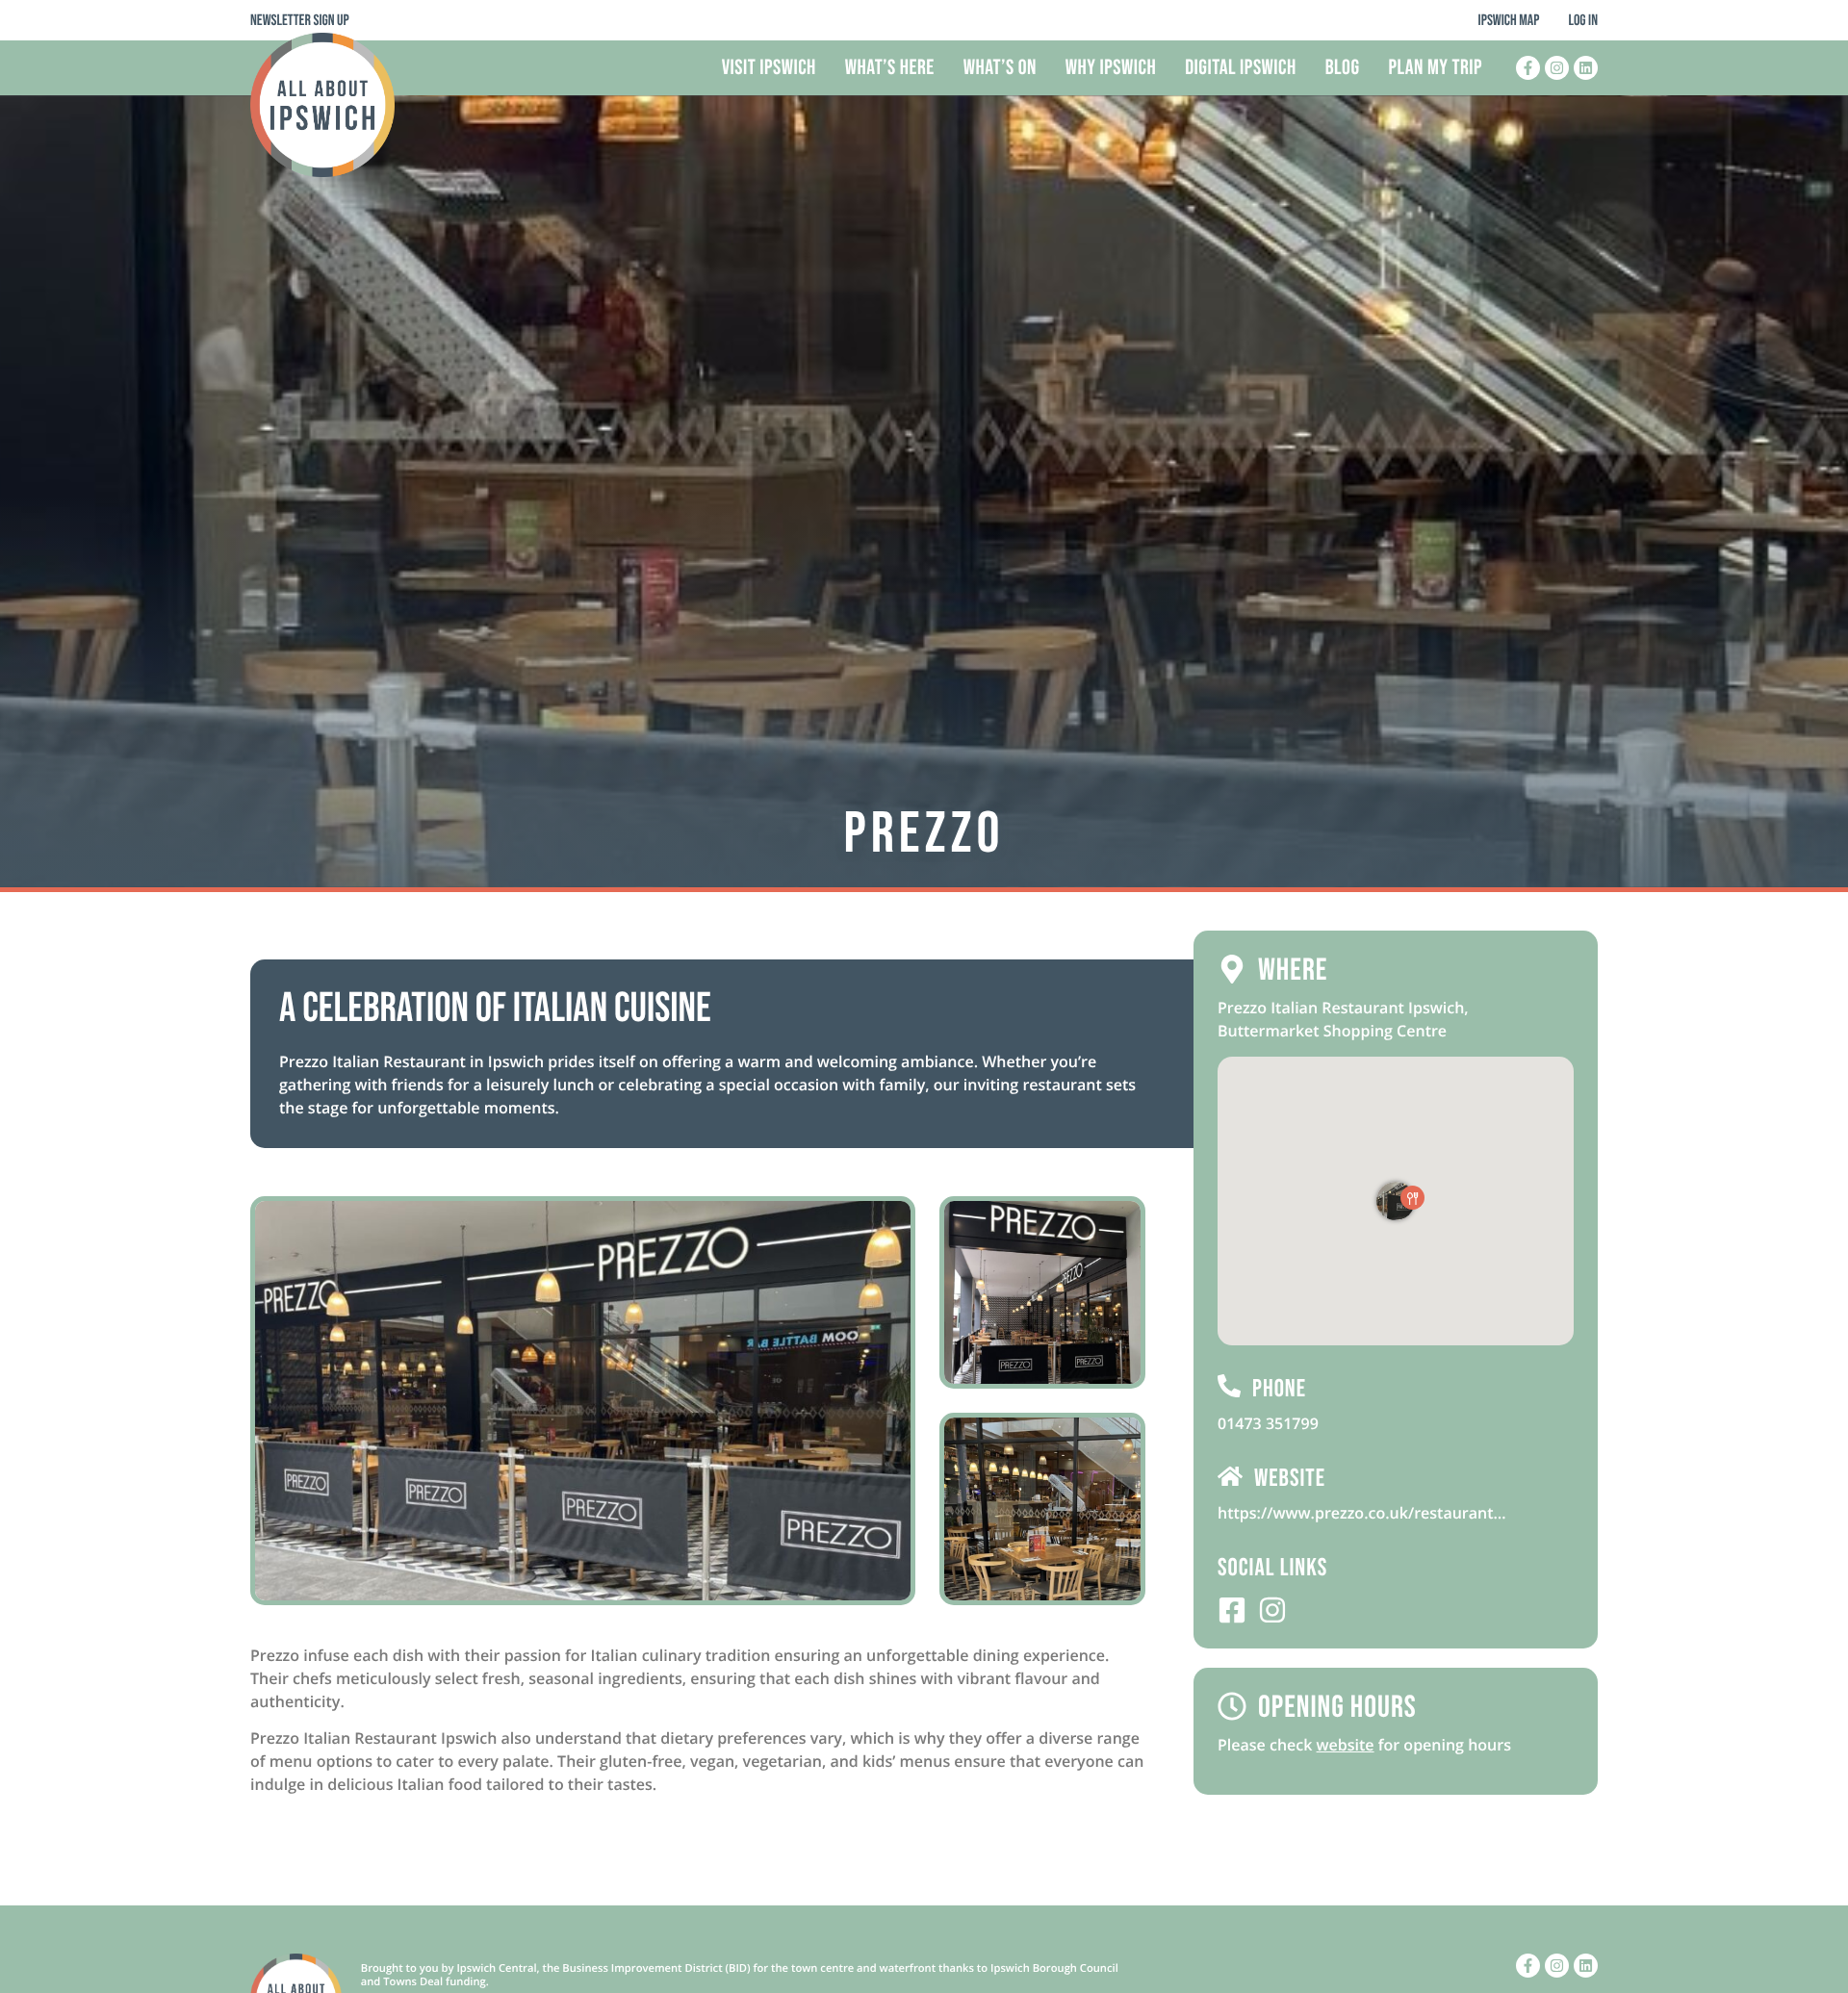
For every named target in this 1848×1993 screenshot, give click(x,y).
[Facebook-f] (1528, 68)
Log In (1583, 21)
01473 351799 (1268, 1423)
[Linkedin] (1586, 68)
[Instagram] (1557, 68)
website (1346, 1745)
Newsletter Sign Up (300, 21)
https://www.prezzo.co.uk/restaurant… (1362, 1513)
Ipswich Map (1509, 21)
